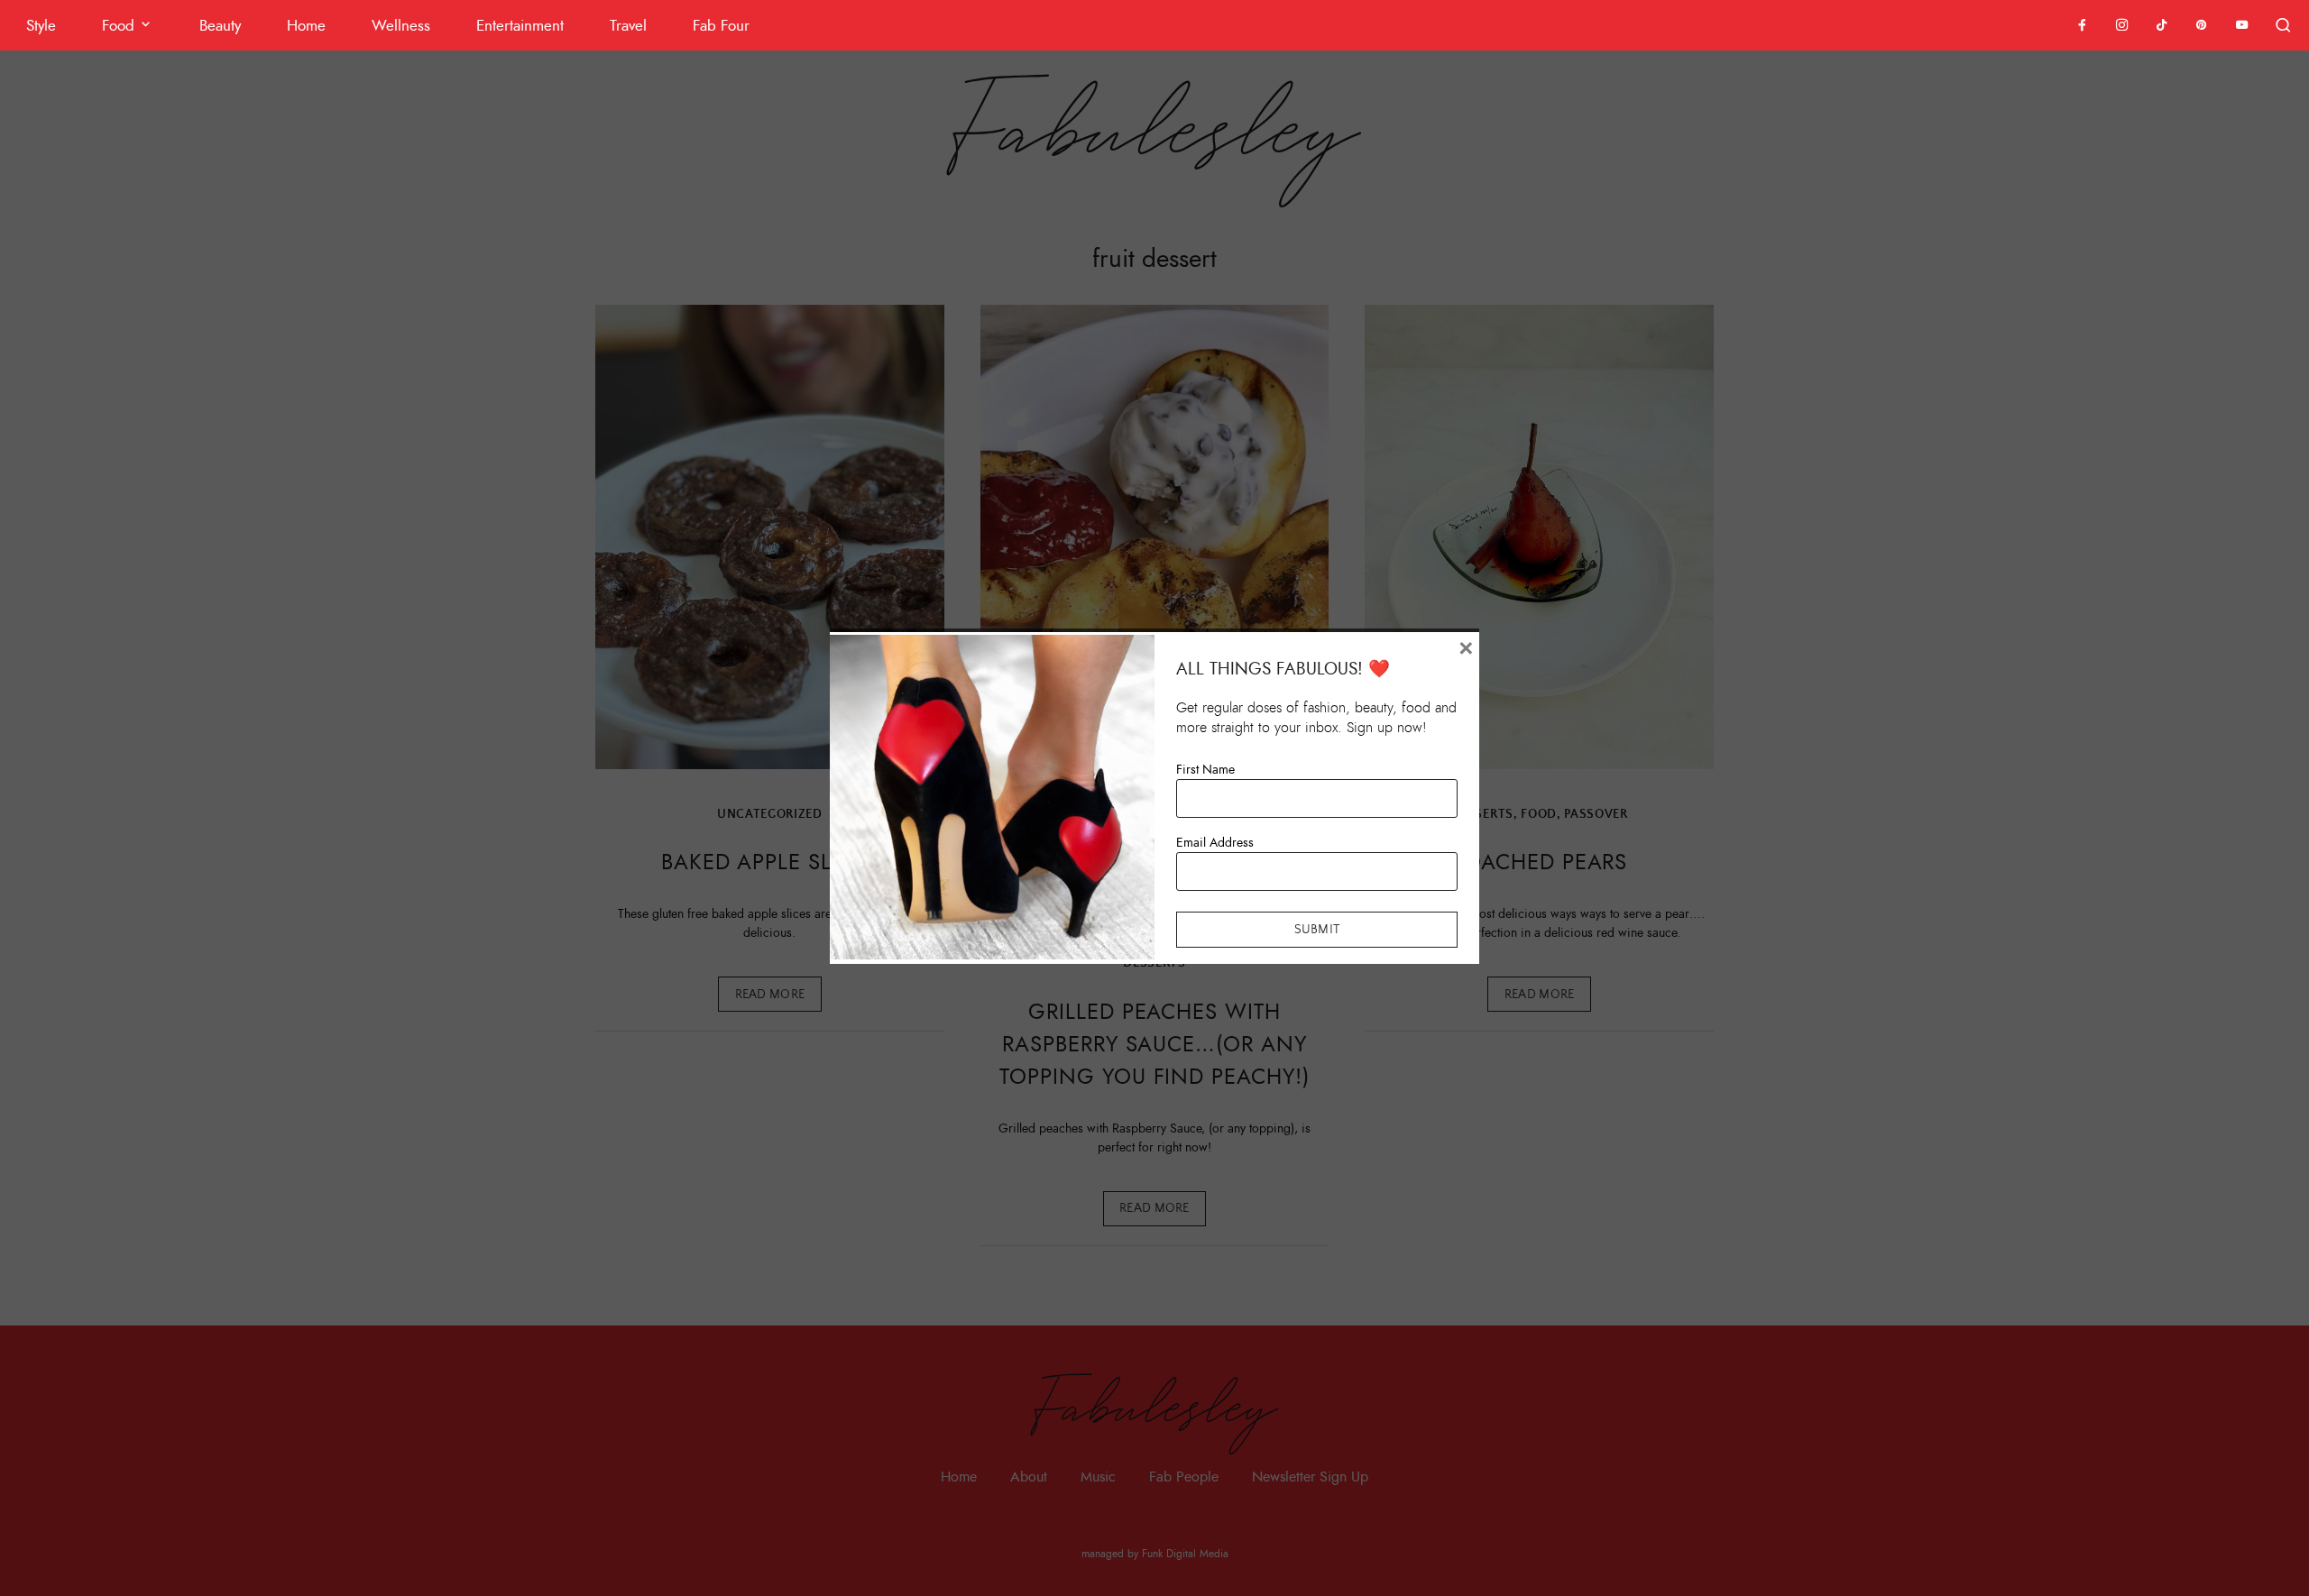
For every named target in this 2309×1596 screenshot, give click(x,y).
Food (118, 26)
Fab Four (721, 26)
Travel (628, 26)
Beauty (220, 26)
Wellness (401, 26)
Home (306, 26)
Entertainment (520, 26)
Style (41, 26)
